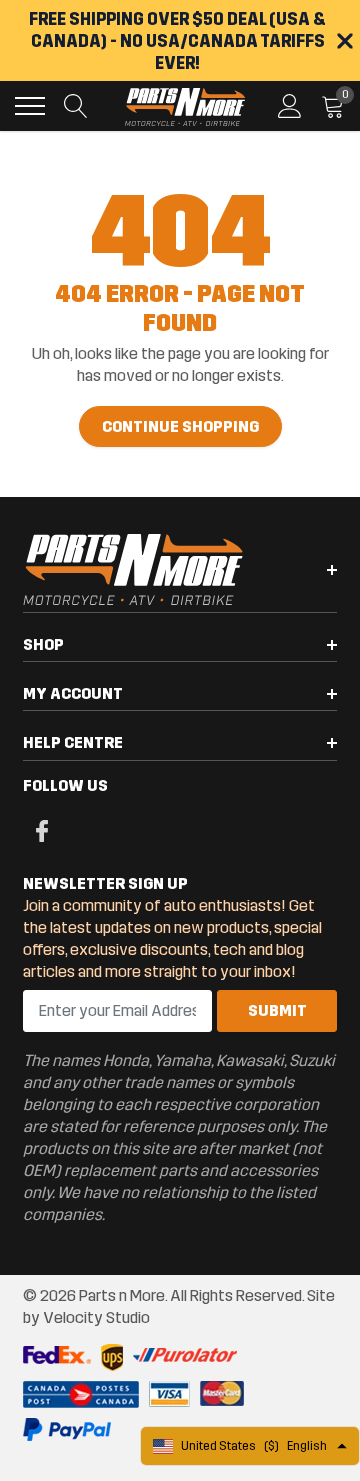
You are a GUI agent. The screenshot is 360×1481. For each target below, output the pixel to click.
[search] (76, 106)
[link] (40, 830)
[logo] (185, 106)
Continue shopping (180, 426)
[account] (290, 105)
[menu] (30, 106)
